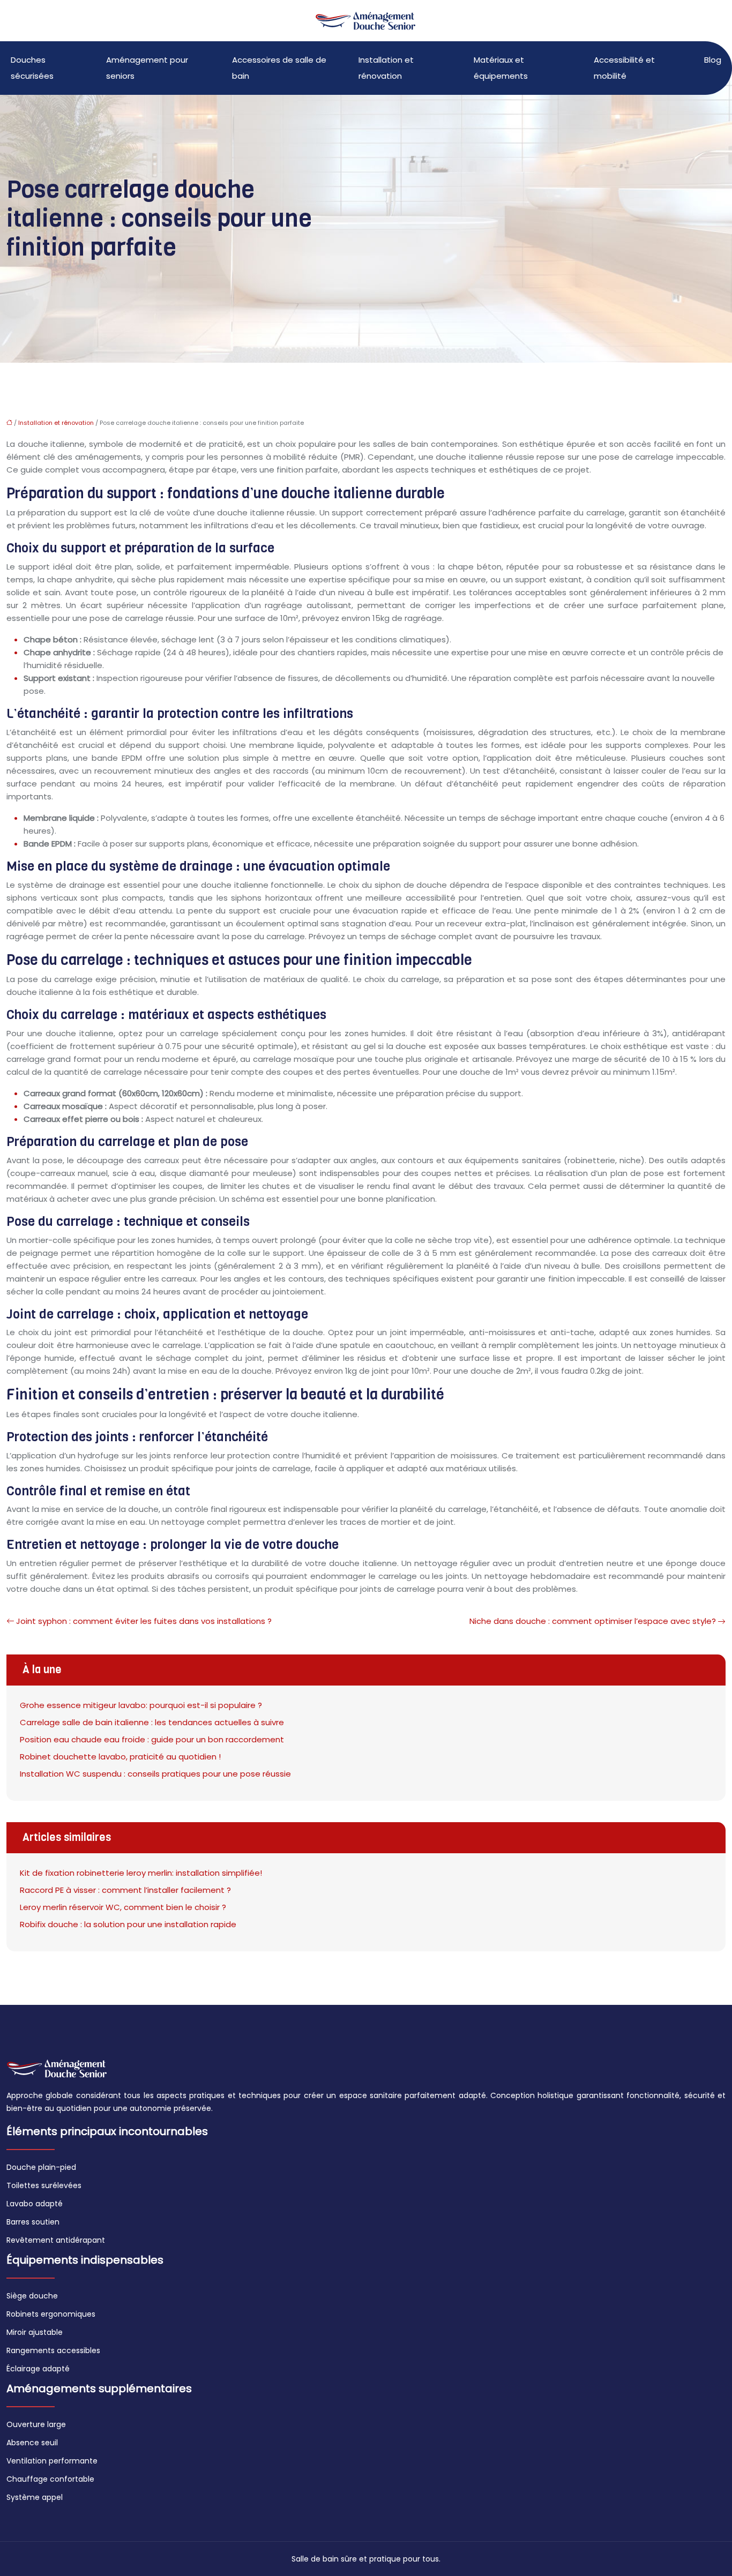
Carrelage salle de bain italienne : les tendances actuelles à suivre (152, 1722)
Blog (713, 60)
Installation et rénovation (386, 68)
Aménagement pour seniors (147, 68)
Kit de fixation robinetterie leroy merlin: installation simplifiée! (141, 1873)
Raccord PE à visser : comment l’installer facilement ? (125, 1890)
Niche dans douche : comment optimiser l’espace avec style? (593, 1621)
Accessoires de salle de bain (279, 68)
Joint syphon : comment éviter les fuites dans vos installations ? (144, 1621)
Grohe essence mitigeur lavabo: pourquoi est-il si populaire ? (141, 1705)
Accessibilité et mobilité (624, 68)
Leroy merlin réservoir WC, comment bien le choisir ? (123, 1907)
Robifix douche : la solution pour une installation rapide (128, 1924)
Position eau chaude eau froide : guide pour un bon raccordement (152, 1739)
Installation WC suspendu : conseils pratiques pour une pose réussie (155, 1774)
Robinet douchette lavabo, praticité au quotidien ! (120, 1757)
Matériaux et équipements (501, 68)
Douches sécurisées (32, 68)
